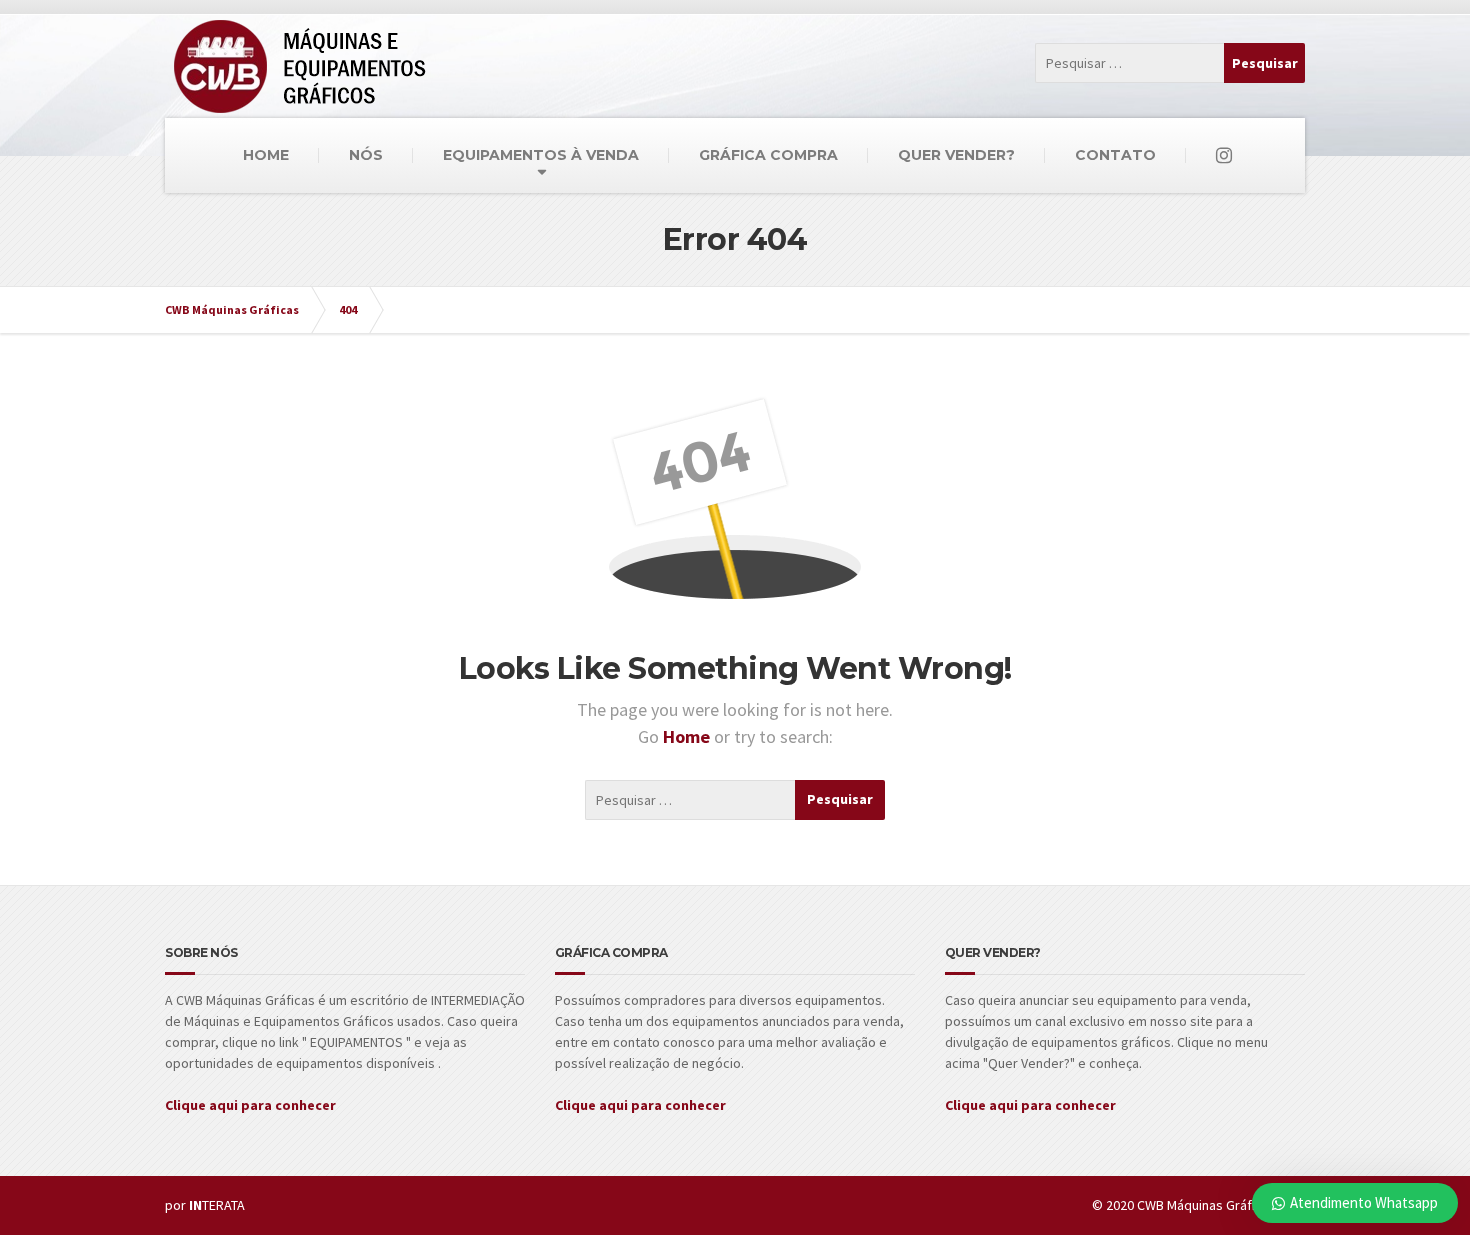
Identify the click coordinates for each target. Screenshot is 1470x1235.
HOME (266, 155)
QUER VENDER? (956, 155)
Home (688, 736)
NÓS (366, 155)
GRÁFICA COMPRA (768, 155)
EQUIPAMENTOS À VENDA (541, 155)
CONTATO (1115, 155)
